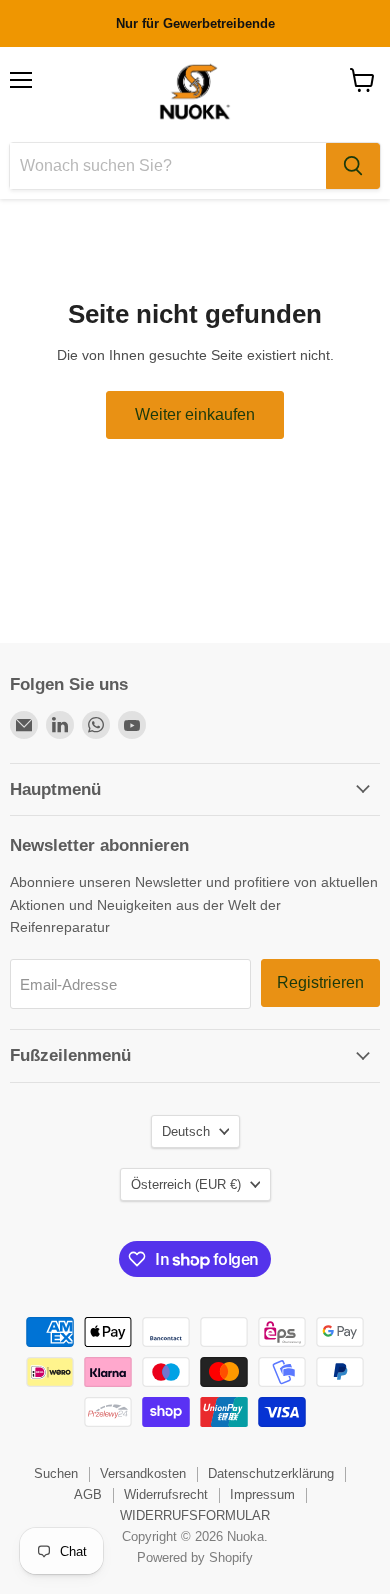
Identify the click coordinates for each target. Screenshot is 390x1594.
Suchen (56, 1473)
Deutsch (186, 1131)
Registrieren (320, 982)
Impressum (262, 1494)
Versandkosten (143, 1473)
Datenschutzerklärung (271, 1473)
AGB (88, 1494)
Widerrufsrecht (166, 1494)
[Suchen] (353, 166)
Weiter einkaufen (195, 414)
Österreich (186, 1184)
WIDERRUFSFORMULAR (195, 1515)
